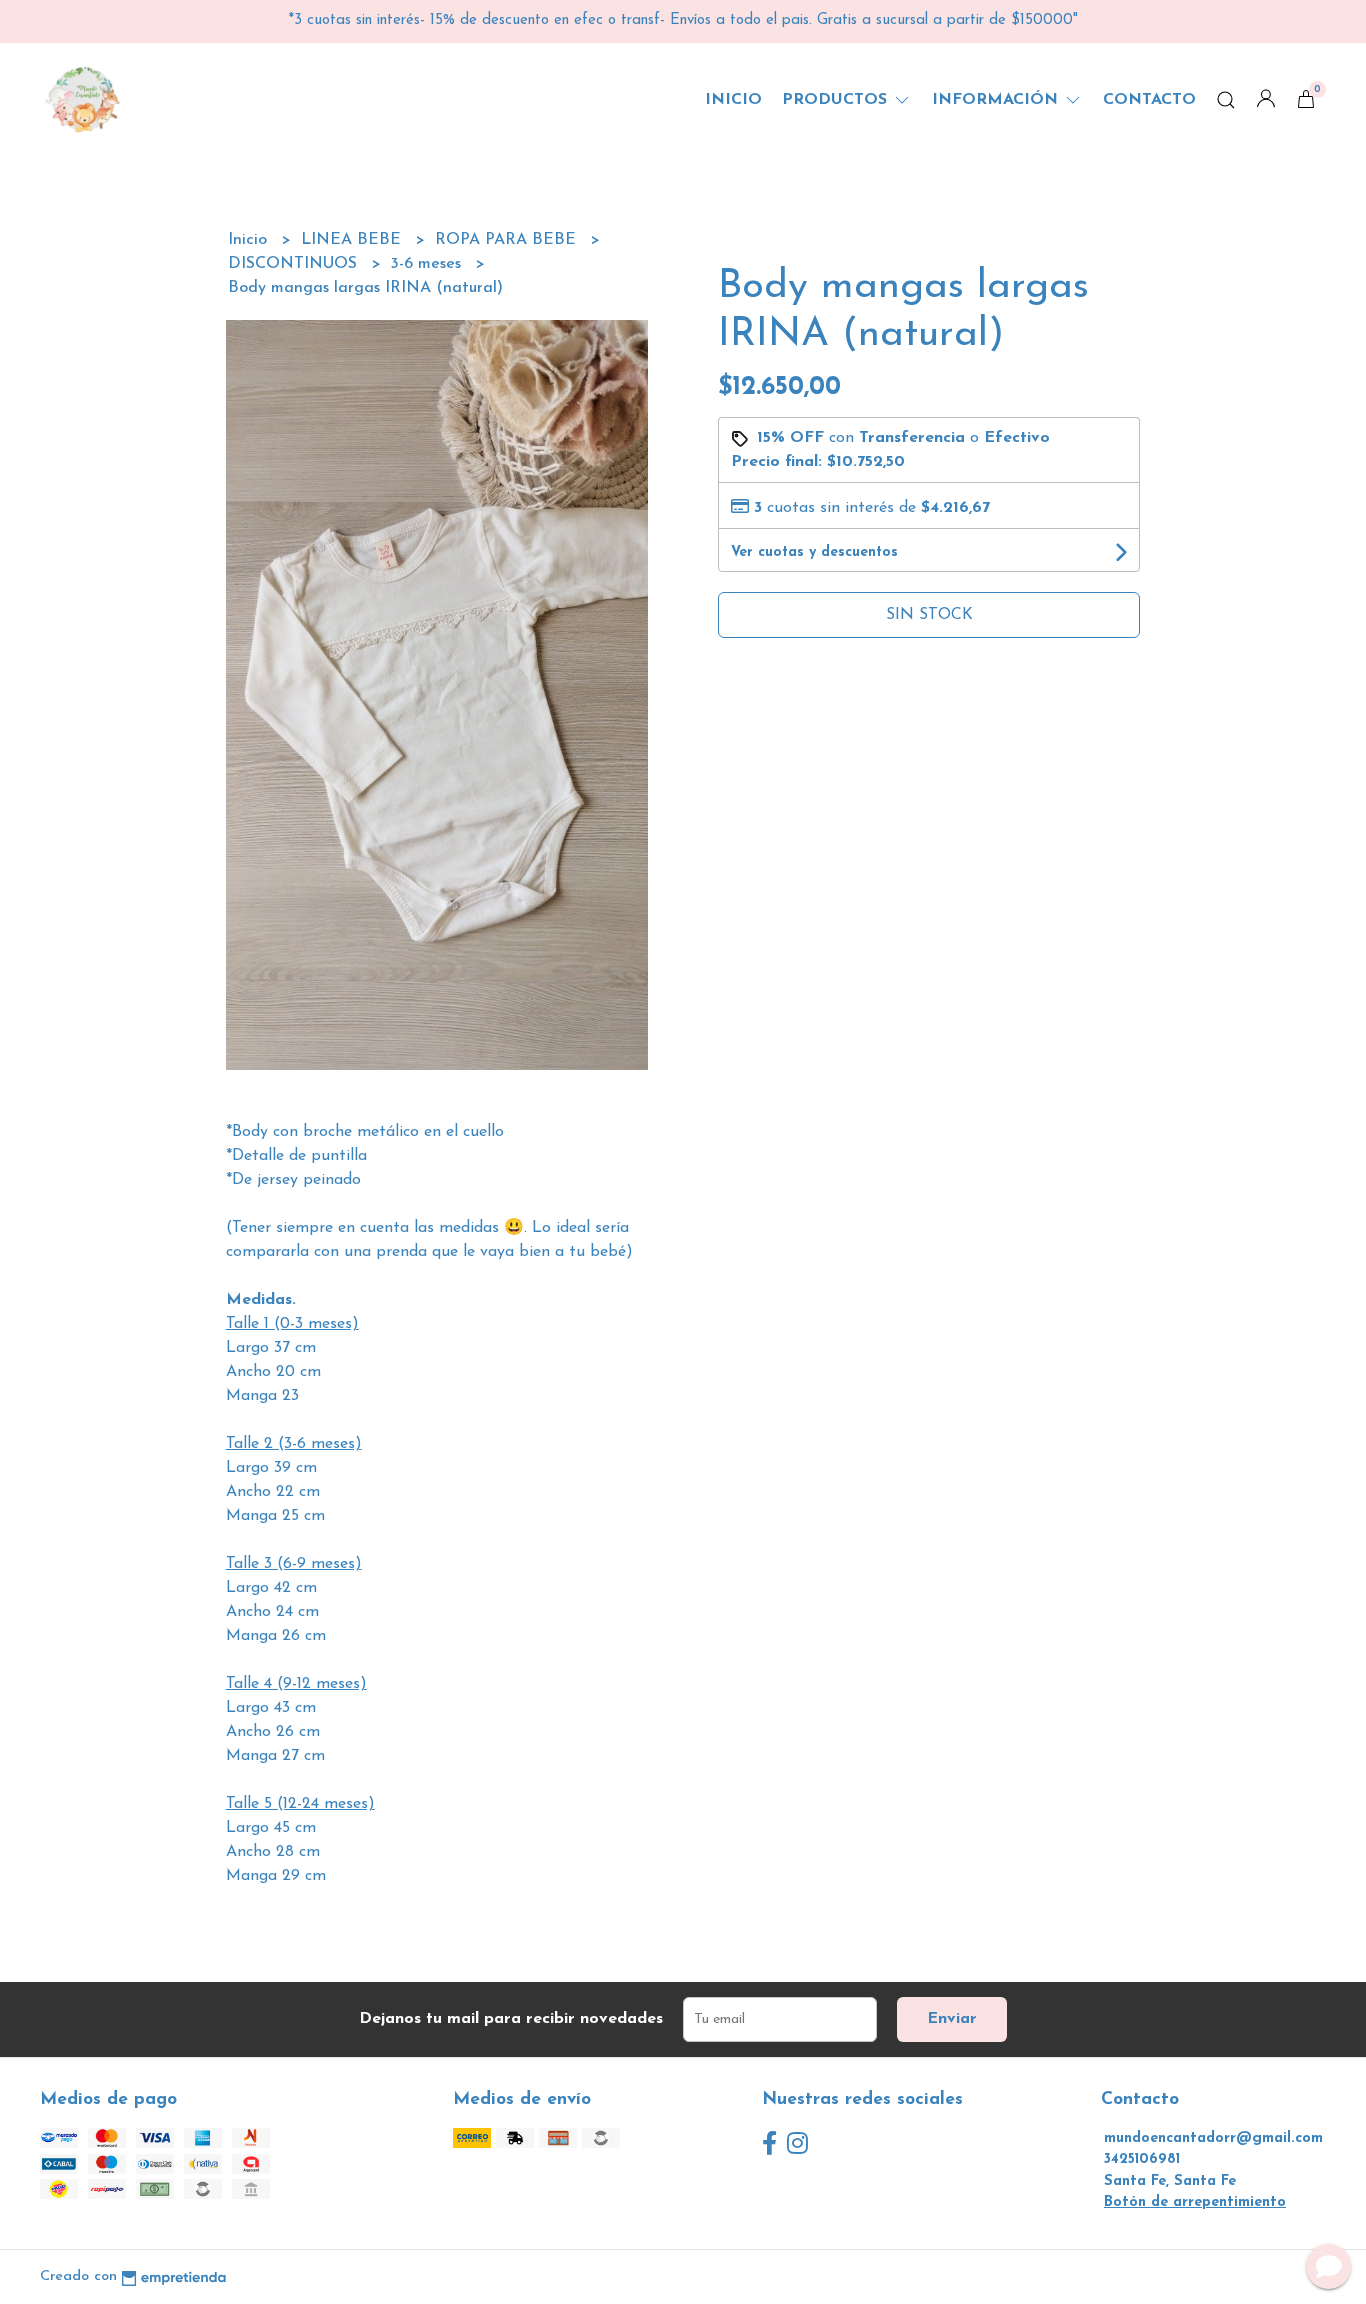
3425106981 (1142, 2159)
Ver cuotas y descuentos (814, 552)
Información (997, 100)
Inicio (733, 100)
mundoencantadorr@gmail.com (1213, 2138)
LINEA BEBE (353, 240)
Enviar (952, 2019)
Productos (837, 100)
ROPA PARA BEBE (508, 240)
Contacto (1149, 100)
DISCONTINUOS (295, 264)
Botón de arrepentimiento (1195, 2202)
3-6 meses (428, 264)
